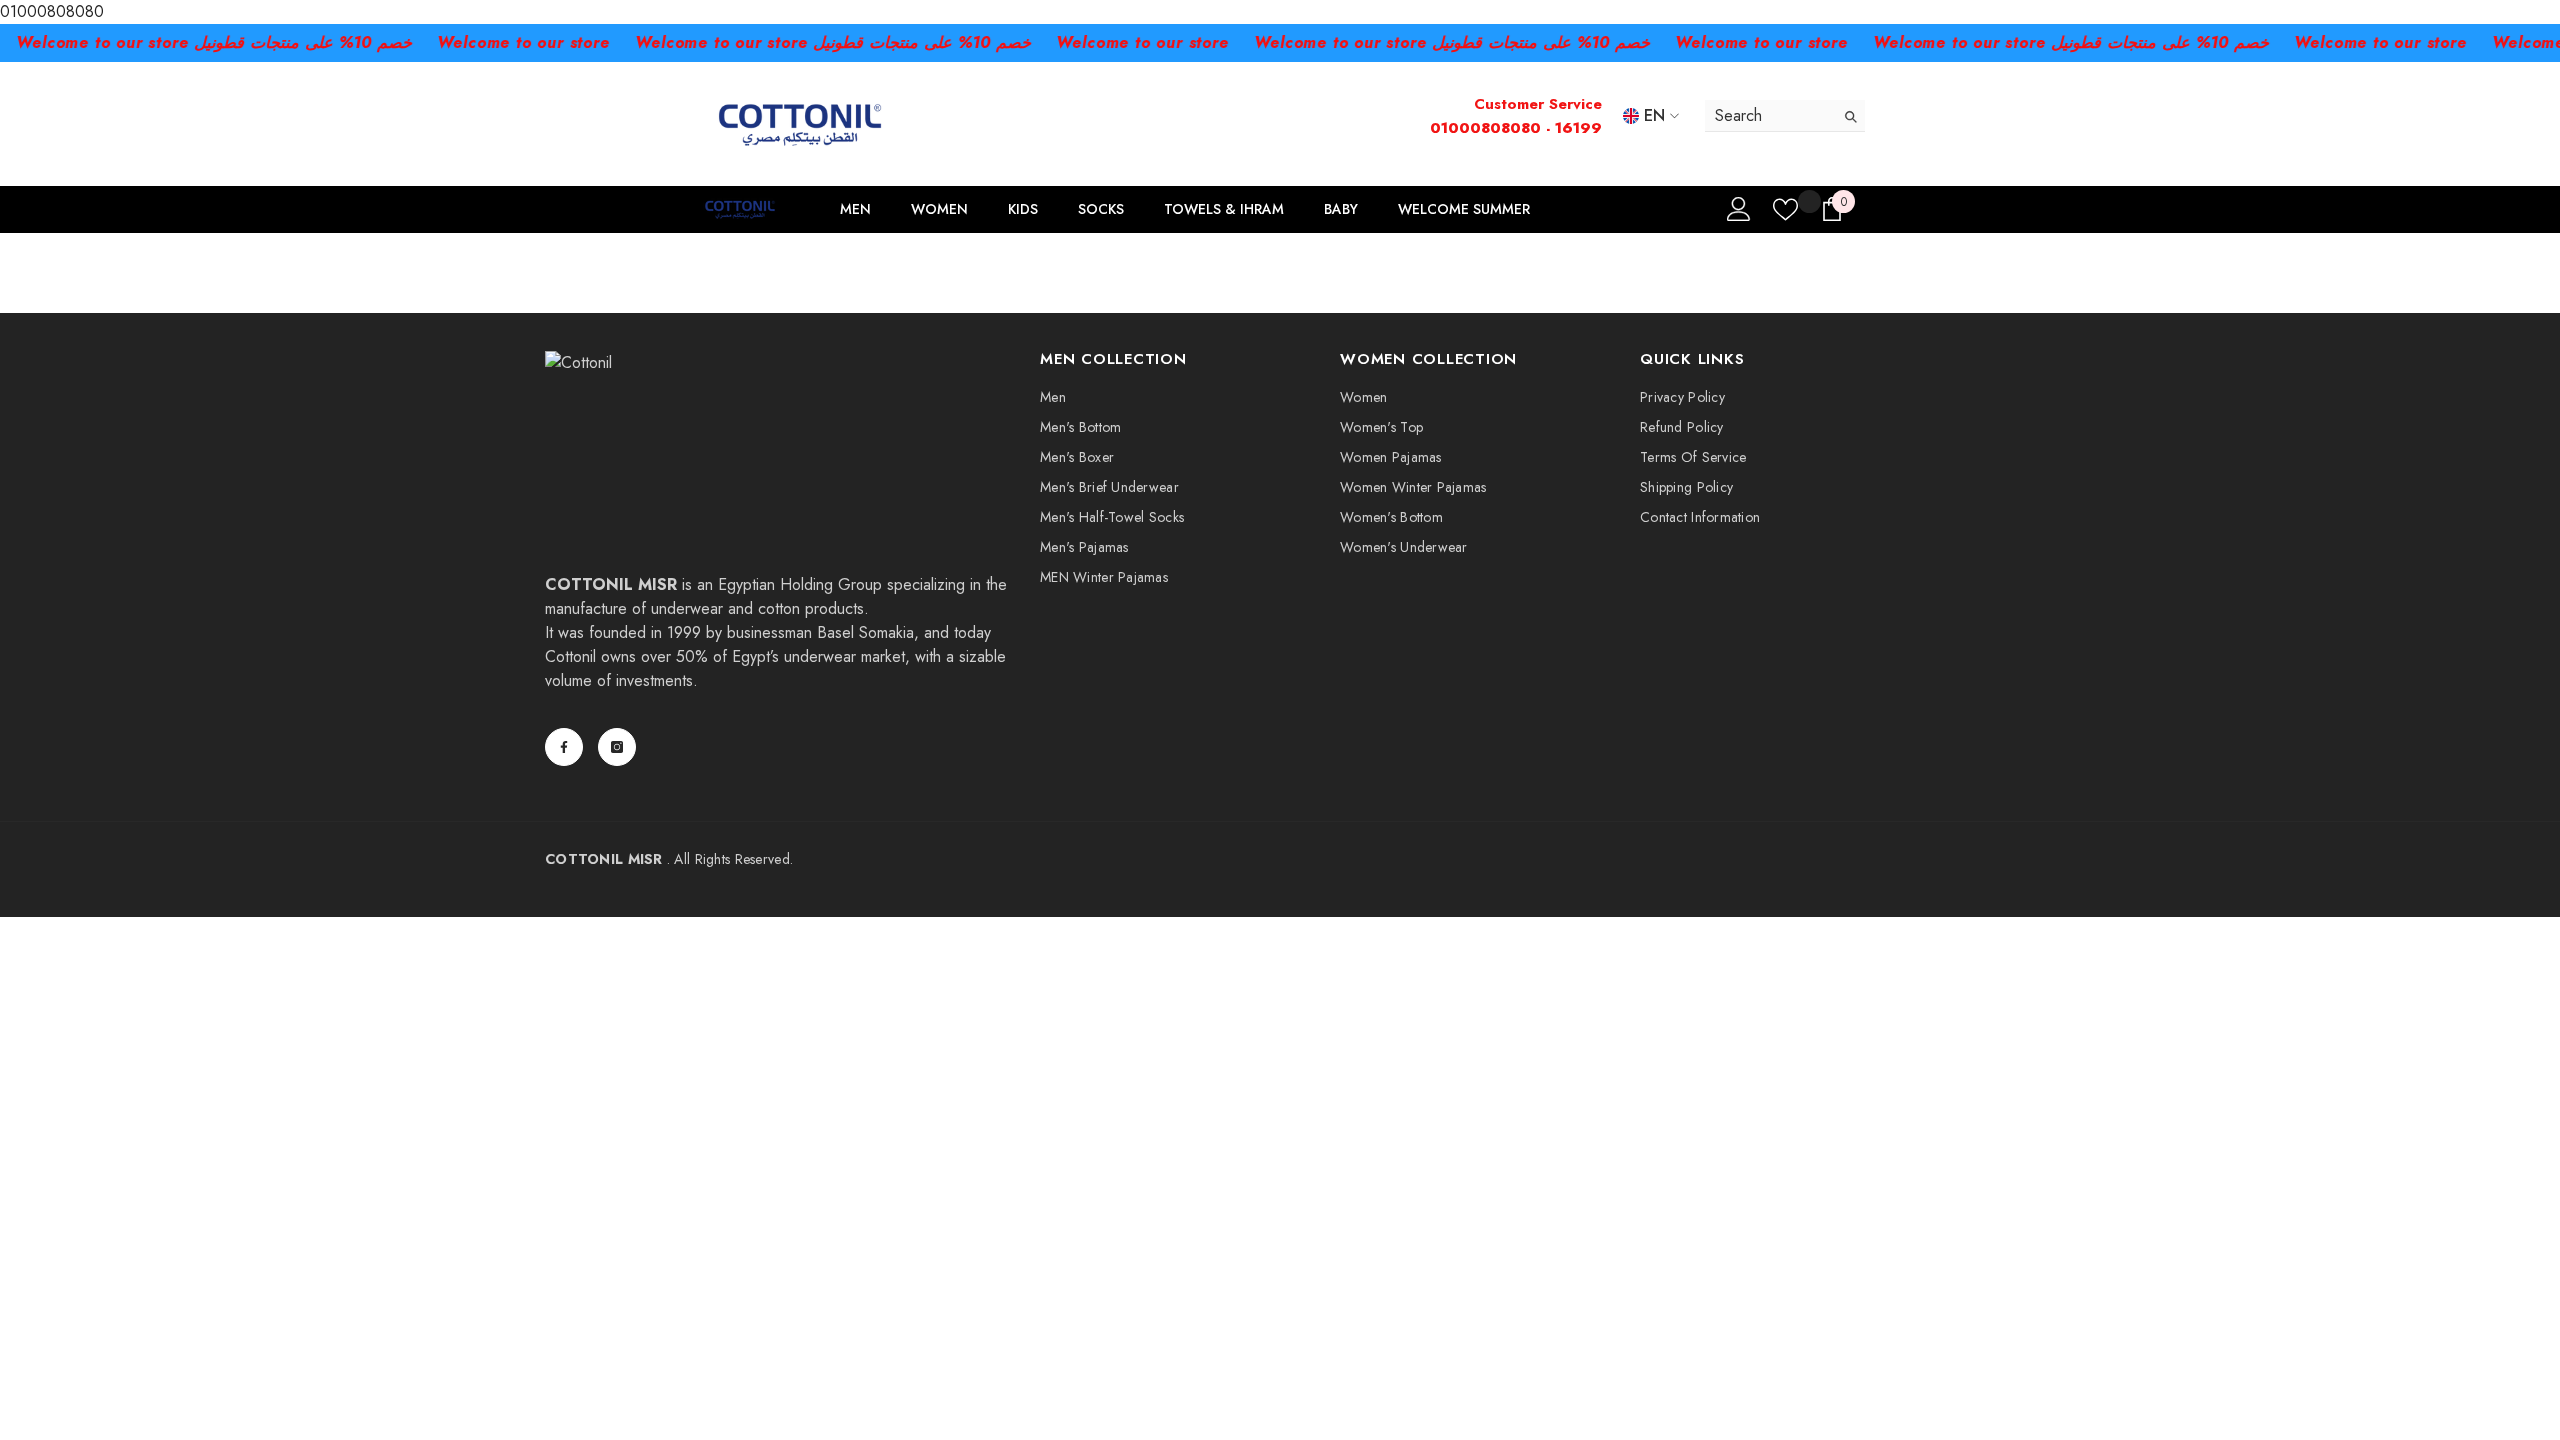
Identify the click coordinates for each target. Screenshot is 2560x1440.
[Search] (1785, 116)
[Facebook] (564, 747)
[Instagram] (617, 747)
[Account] (1739, 209)
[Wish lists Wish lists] (1785, 209)
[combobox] (1769, 115)
